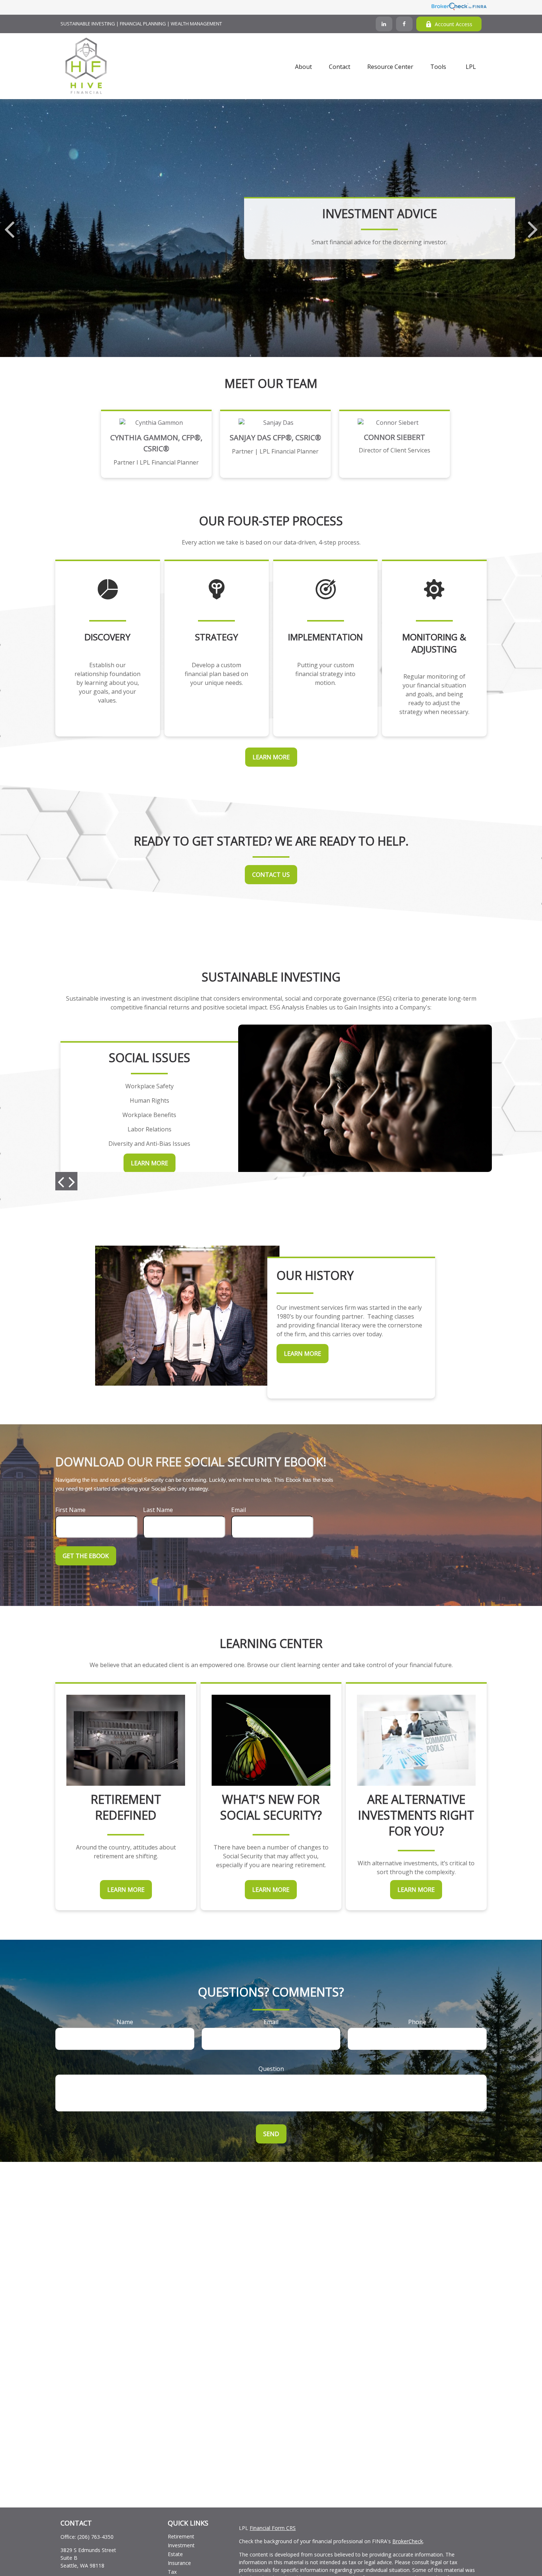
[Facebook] (404, 24)
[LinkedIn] (384, 24)
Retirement (181, 2536)
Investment (181, 2545)
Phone (417, 2022)
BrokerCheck (408, 2541)
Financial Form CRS (273, 2528)
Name (125, 2022)
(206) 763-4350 (95, 2537)
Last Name (158, 1510)
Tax (172, 2572)
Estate (175, 2554)
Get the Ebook (86, 1556)
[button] (303, 66)
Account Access (454, 24)
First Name (70, 1510)
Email (239, 1510)
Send (271, 2134)
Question (271, 2069)
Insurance (179, 2563)
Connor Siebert (395, 437)
